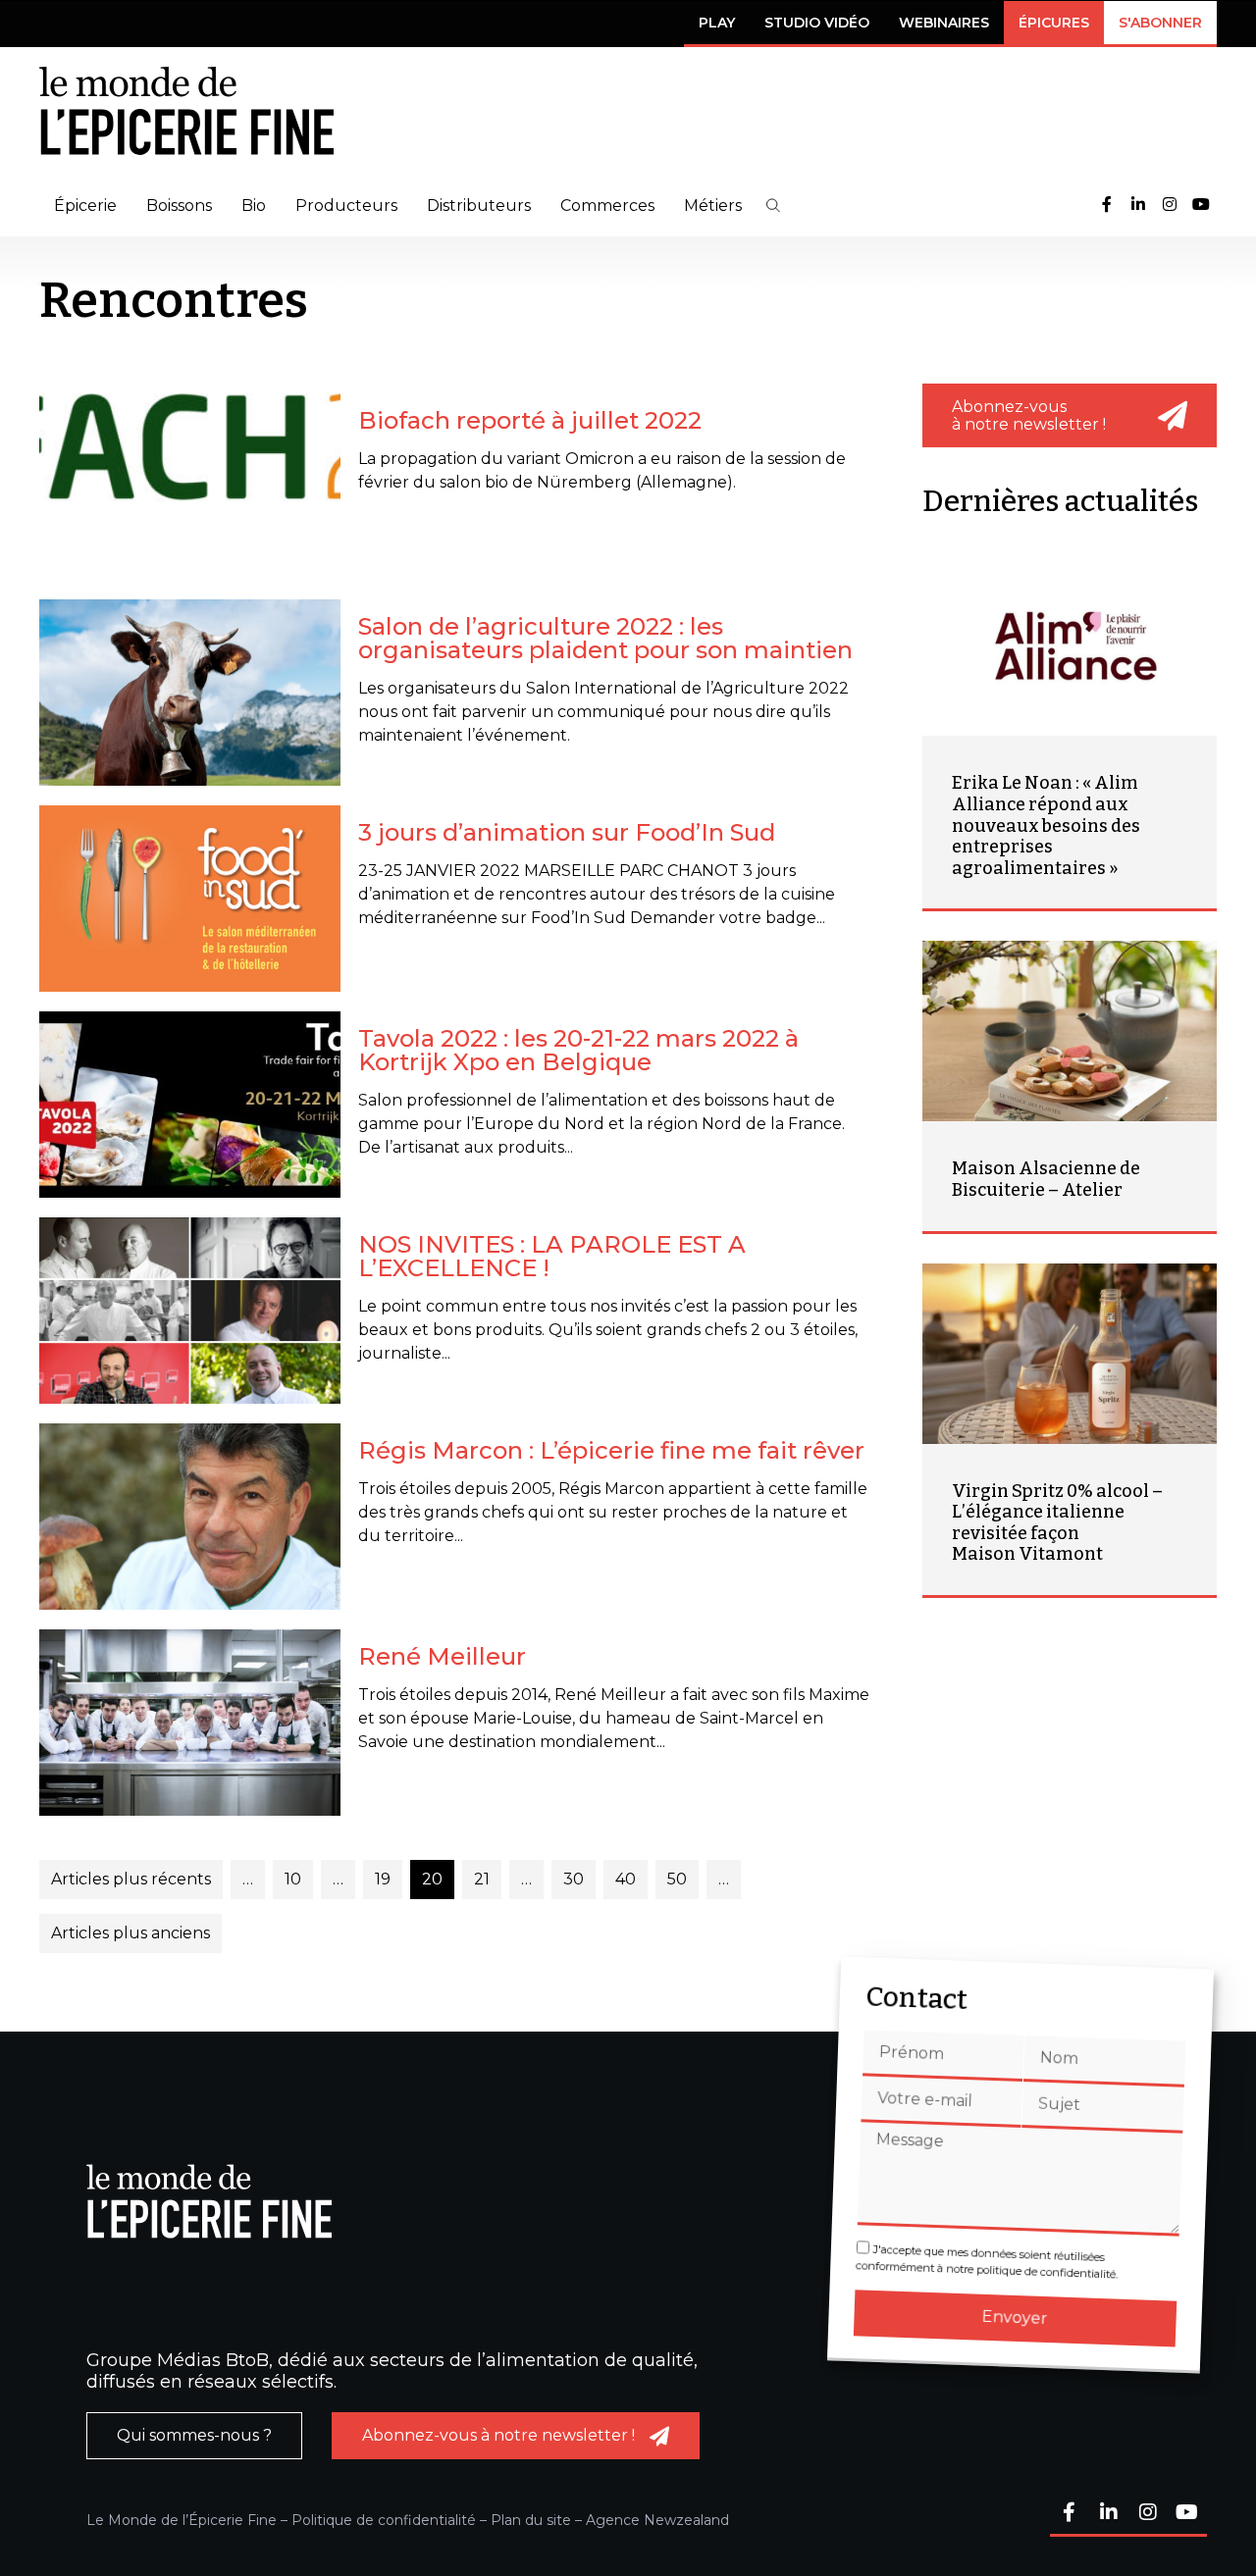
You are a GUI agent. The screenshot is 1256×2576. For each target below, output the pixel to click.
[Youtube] (1201, 206)
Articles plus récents (131, 1879)
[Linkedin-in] (1138, 206)
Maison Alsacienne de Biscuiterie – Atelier (1046, 1179)
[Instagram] (1170, 206)
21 (482, 1879)
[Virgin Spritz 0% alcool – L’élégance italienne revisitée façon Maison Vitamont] (1070, 1354)
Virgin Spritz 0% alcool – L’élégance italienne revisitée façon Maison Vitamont (1057, 1523)
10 (293, 1879)
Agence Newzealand (657, 2520)
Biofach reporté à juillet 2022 (530, 420)
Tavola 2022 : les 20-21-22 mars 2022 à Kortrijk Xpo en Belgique (578, 1050)
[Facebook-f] (1107, 206)
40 (626, 1879)
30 (574, 1879)
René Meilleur (442, 1656)
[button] (773, 206)
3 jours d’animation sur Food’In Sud (567, 832)
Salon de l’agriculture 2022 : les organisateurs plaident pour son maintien (605, 638)
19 (383, 1879)
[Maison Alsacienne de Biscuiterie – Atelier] (1070, 1031)
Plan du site (531, 2520)
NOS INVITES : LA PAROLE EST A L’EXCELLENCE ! (552, 1256)
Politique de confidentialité (384, 2520)
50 (677, 1879)
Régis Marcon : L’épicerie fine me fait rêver (611, 1450)
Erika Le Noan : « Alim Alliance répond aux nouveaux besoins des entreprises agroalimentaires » (1046, 825)
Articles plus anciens (131, 1933)
